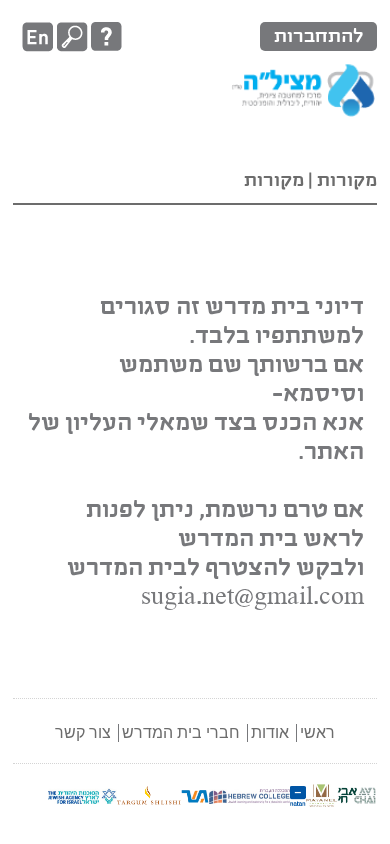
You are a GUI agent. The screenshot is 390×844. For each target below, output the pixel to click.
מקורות (345, 180)
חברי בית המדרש (181, 732)
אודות (270, 732)
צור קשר (83, 732)
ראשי (317, 732)
